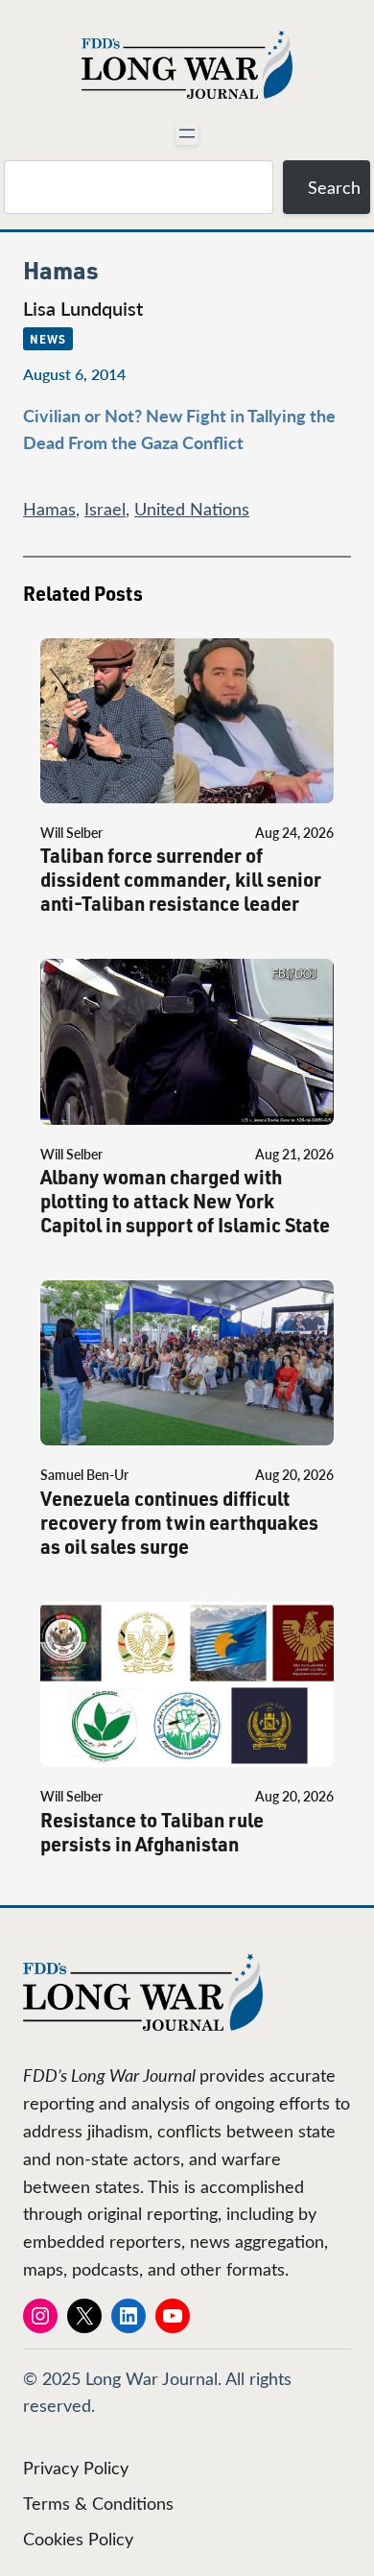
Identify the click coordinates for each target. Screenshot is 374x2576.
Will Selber (71, 833)
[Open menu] (187, 133)
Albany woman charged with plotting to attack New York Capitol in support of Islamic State (185, 1201)
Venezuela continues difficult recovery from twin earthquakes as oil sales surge (179, 1523)
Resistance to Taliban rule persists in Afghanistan (152, 1832)
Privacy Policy (76, 2468)
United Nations (192, 509)
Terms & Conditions (98, 2503)
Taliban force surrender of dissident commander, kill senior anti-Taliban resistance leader (181, 880)
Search (334, 187)
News (48, 339)
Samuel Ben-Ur (84, 1475)
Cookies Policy (78, 2539)
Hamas (49, 509)
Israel (105, 509)
